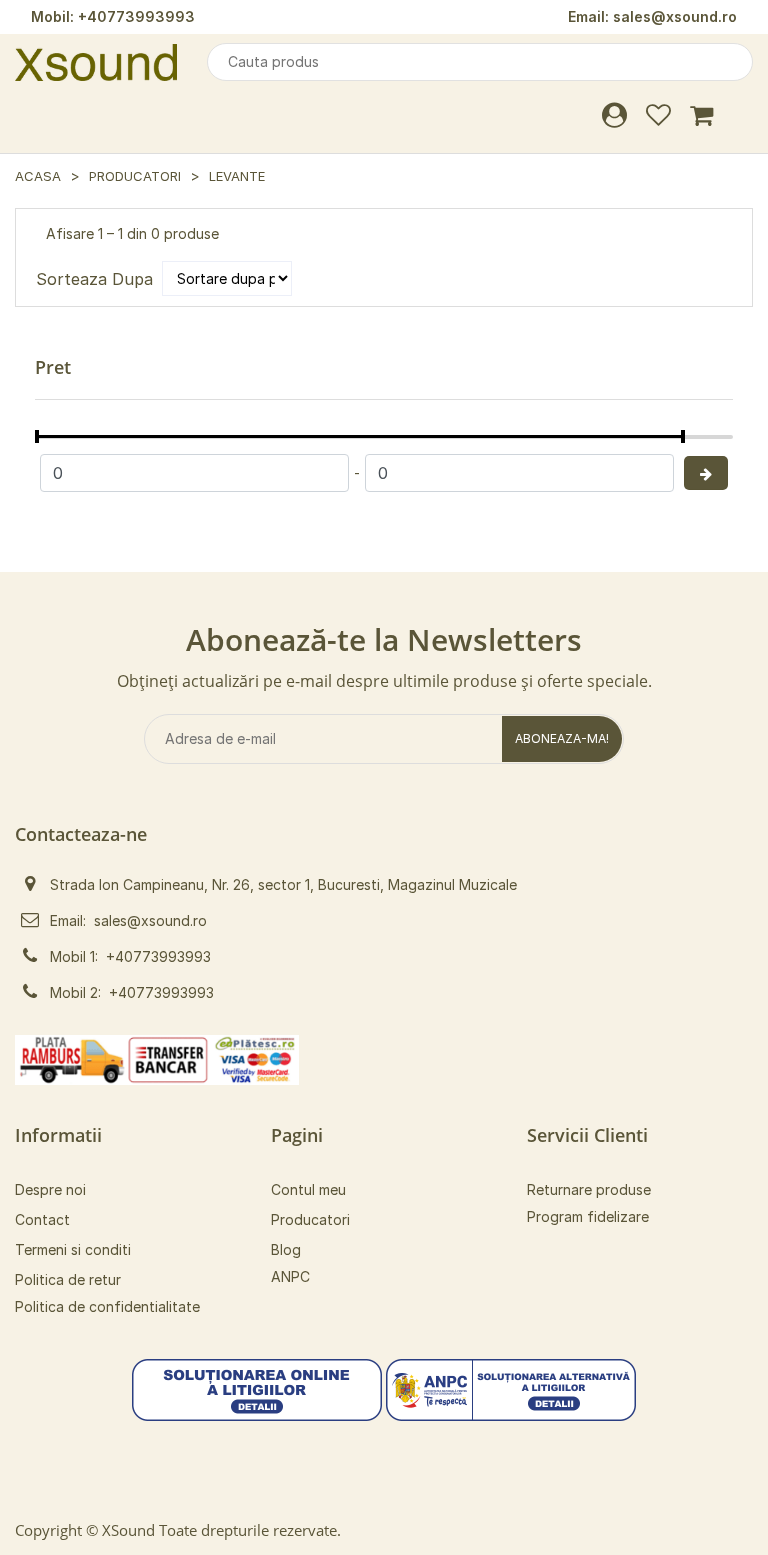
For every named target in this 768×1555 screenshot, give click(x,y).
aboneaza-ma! (562, 738)
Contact (42, 1219)
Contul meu (308, 1189)
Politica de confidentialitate (107, 1306)
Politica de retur (68, 1279)
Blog (286, 1249)
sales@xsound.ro (675, 16)
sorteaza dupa (94, 279)
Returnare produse (589, 1189)
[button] (257, 1388)
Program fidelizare (588, 1216)
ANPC (290, 1276)
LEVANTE (237, 176)
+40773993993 (136, 16)
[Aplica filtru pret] (706, 473)
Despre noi (50, 1189)
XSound (128, 1530)
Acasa (38, 176)
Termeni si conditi (73, 1249)
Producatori (135, 176)
